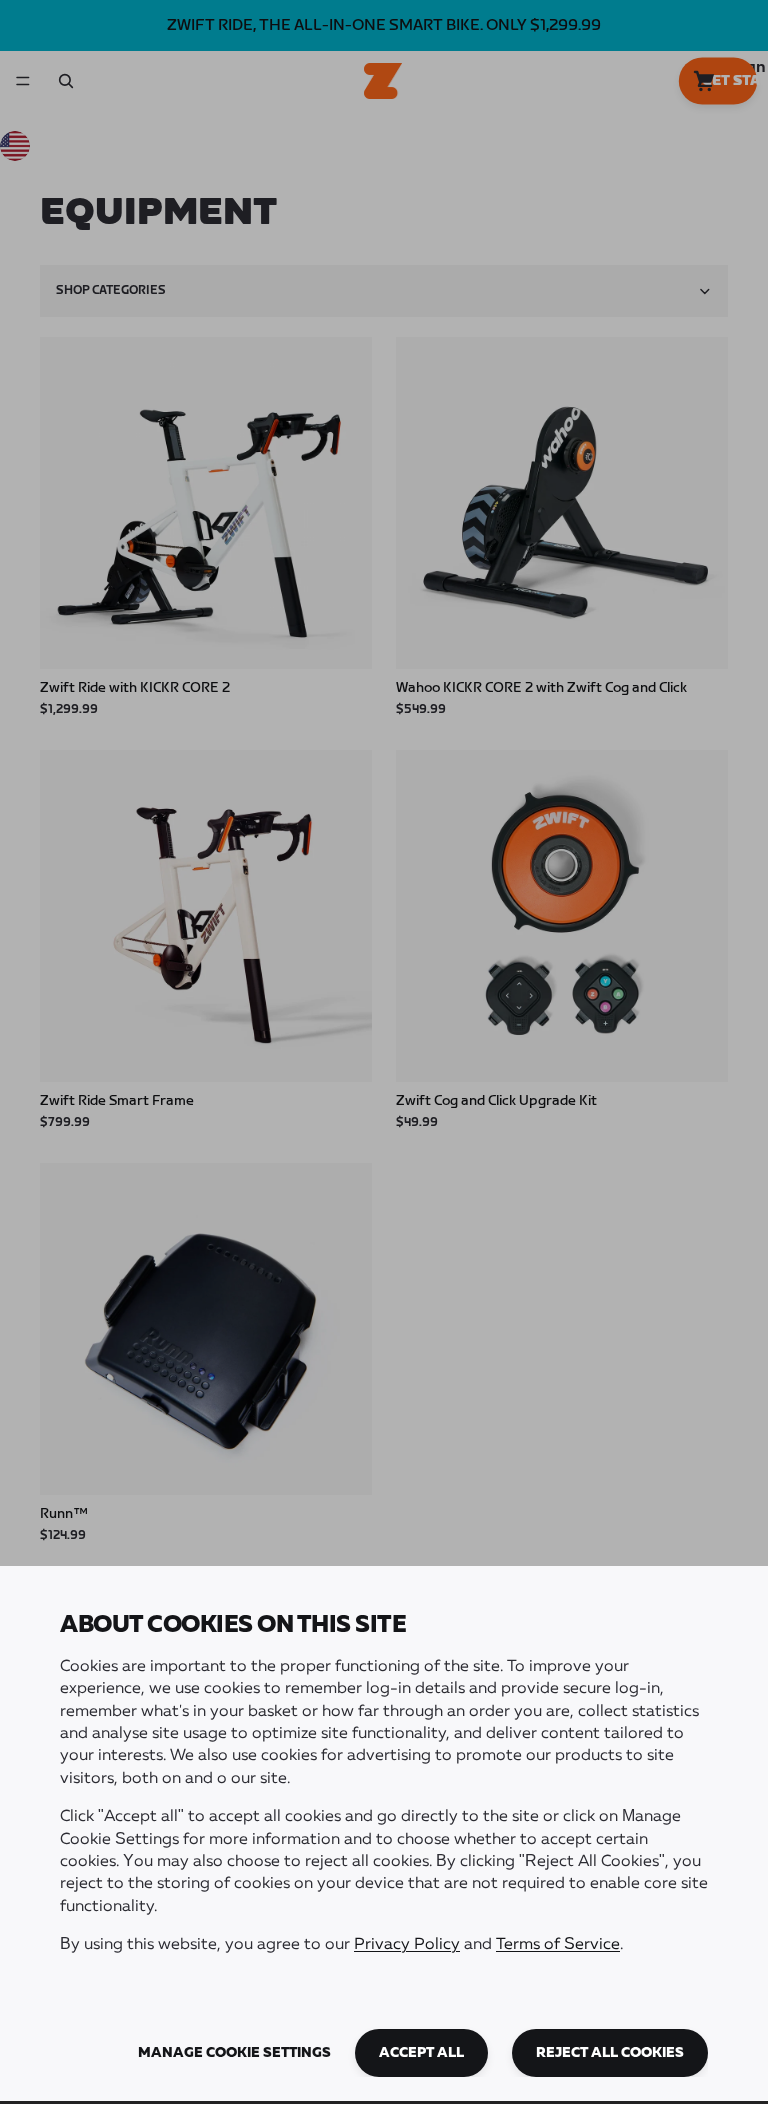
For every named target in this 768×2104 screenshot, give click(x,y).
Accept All (421, 2053)
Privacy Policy (407, 1945)
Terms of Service (558, 1945)
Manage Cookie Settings (234, 2053)
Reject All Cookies (610, 2053)
